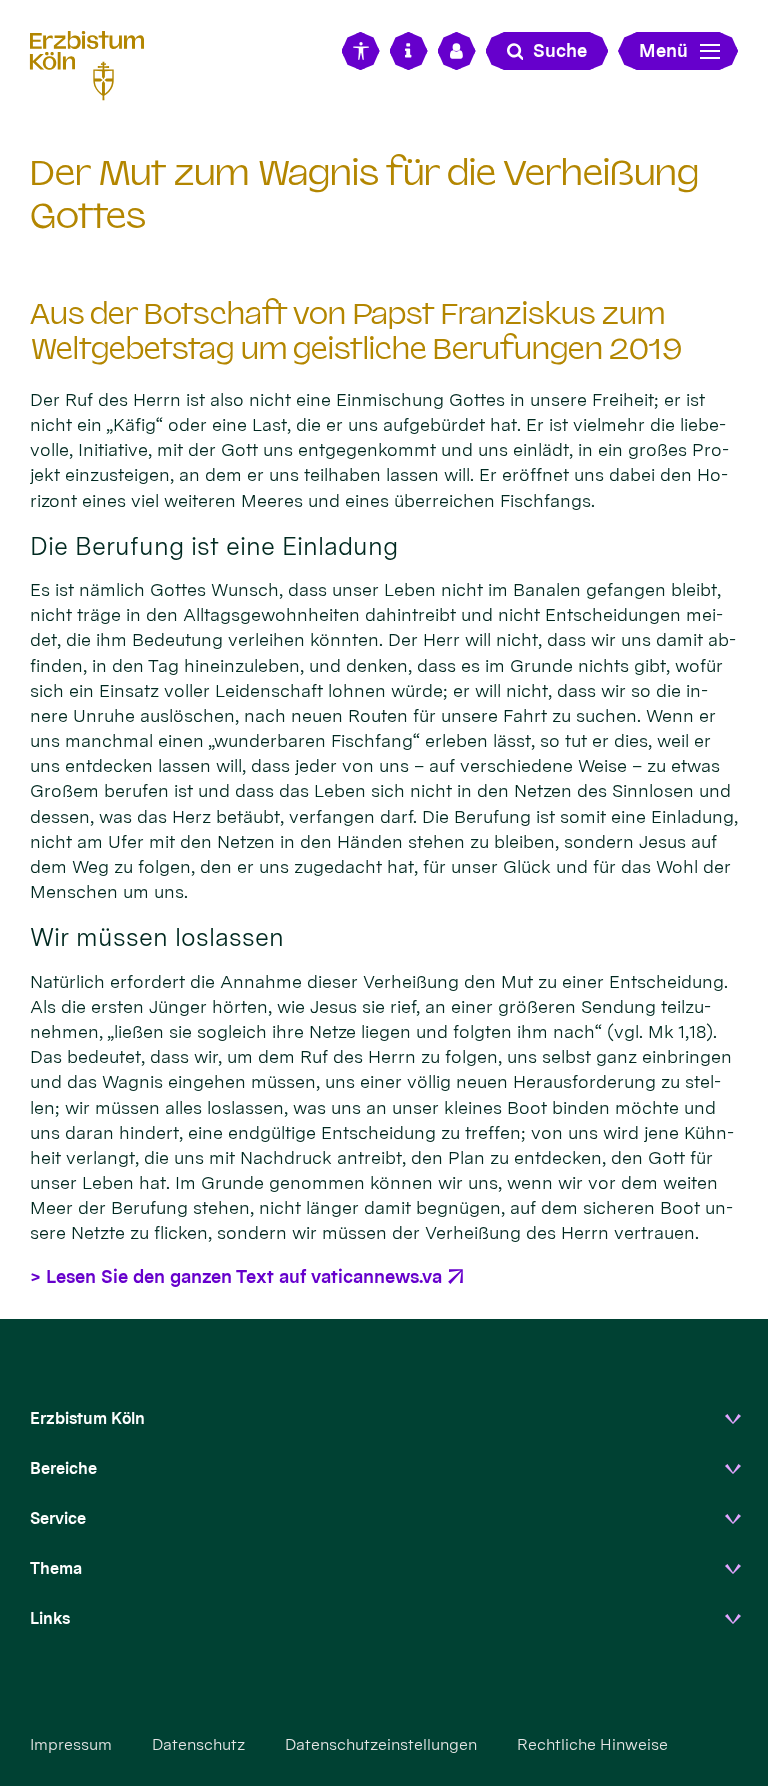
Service (58, 1518)
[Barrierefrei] (361, 51)
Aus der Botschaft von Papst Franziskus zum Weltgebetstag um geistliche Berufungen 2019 (356, 331)
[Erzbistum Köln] (95, 62)
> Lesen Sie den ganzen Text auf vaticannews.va (236, 1276)
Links (50, 1618)
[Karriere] (457, 51)
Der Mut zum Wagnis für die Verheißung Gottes (364, 194)
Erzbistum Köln (87, 1418)
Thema (56, 1568)
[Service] (409, 51)
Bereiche (63, 1468)
